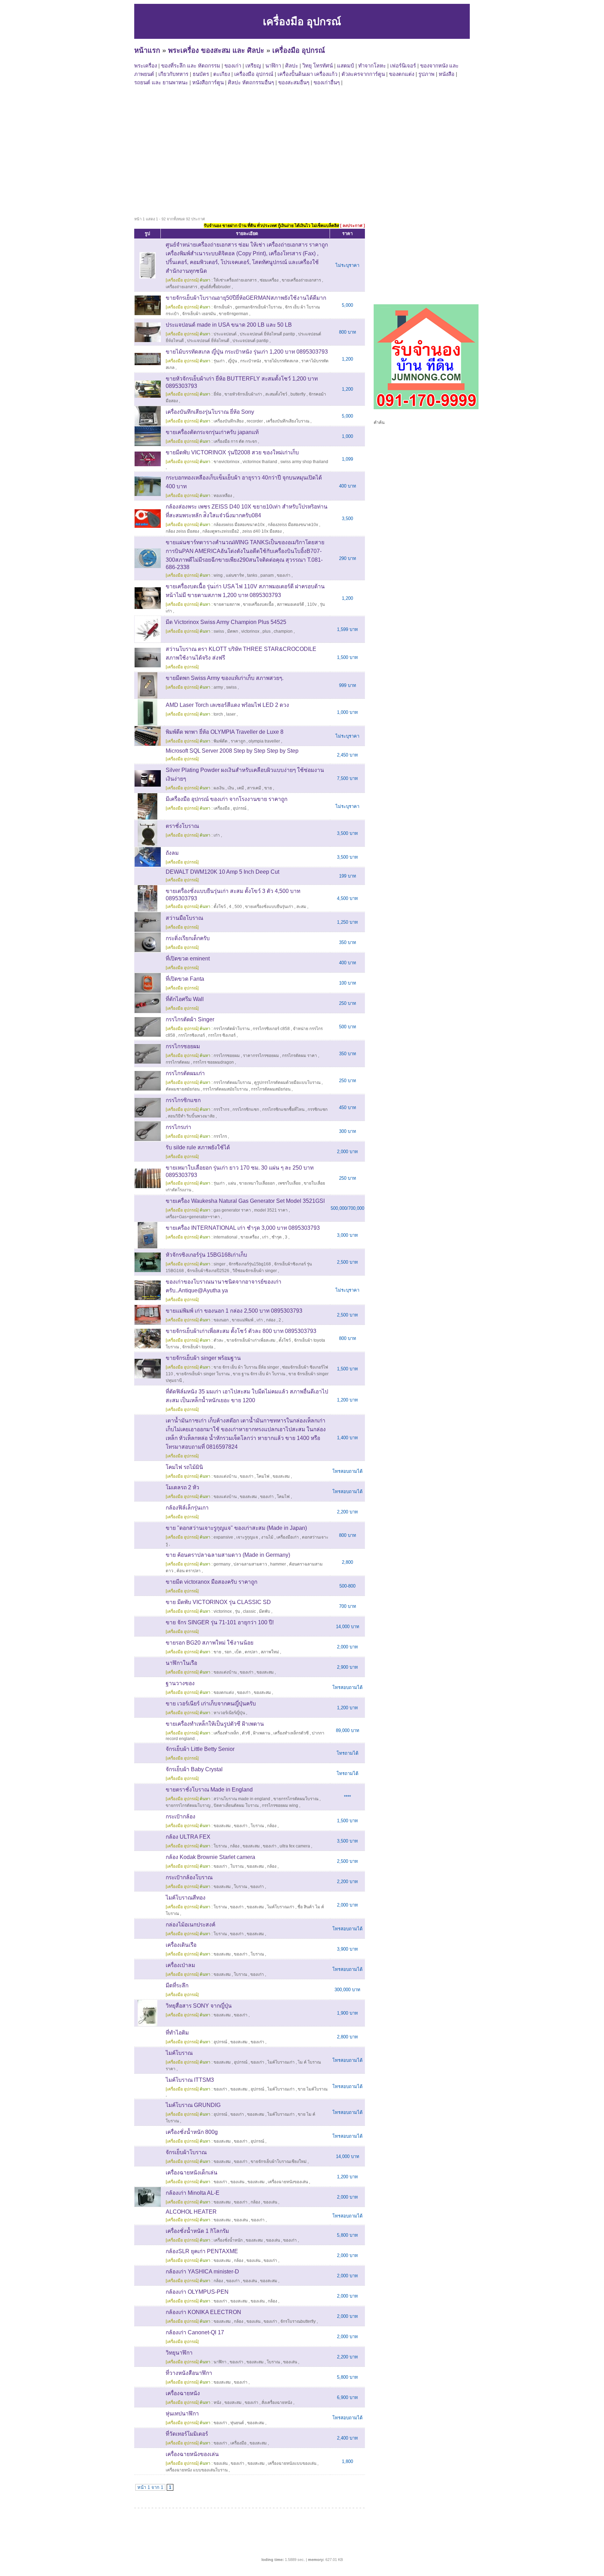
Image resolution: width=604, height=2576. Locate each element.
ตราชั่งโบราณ (182, 826)
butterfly (298, 394)
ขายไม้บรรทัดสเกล (281, 361)
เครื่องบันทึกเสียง (229, 421)
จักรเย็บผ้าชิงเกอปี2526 (208, 1271)
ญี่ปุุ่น (232, 361)
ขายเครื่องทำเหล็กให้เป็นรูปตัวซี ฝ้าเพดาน (215, 1724)
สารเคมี (254, 788)
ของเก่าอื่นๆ (327, 82)
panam (267, 575)
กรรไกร (220, 1136)
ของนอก (221, 1320)
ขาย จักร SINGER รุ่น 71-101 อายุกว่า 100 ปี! (220, 1622)
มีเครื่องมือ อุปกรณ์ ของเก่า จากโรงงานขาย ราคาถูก (226, 799)
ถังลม (172, 853)
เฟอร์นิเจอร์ (403, 66)
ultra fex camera (295, 1846)
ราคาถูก (238, 741)
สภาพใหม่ (270, 1652)
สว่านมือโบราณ (184, 918)
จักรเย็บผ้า (223, 307)
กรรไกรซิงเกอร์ (192, 1035)
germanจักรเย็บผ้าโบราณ (258, 307)
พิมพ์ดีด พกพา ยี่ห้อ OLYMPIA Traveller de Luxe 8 (225, 732)
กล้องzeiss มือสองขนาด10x (293, 525)
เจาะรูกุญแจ (247, 1537)
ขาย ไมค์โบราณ (313, 2089)
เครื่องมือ (222, 808)
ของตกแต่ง (402, 74)
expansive (223, 1537)
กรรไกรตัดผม (178, 1062)
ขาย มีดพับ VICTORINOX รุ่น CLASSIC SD (218, 1602)
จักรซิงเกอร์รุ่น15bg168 (250, 1264)
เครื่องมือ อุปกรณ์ (299, 50)
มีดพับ (265, 1611)
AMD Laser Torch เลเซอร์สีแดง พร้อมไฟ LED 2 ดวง (227, 705)
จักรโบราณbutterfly (298, 2321)
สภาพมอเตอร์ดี (290, 604)
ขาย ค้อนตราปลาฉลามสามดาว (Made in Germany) (228, 1555)
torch (218, 714)
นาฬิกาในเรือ (181, 1663)
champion (283, 631)
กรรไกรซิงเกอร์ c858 (271, 1029)
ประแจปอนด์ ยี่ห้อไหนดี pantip (267, 334)
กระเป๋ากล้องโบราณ (189, 1877)
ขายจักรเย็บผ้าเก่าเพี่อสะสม (251, 1340)
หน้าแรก (147, 50)
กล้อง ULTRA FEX (188, 1837)
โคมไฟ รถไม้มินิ (184, 1467)
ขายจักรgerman (233, 314)
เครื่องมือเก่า (288, 1537)
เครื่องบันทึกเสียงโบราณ (288, 421)
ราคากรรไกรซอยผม (261, 1056)
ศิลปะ (292, 66)
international (225, 1237)
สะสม (301, 907)
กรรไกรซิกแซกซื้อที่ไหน (283, 1109)
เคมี (240, 788)
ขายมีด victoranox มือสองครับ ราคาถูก (211, 1582)
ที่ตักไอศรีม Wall (185, 999)
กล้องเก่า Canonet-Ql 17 (195, 2332)
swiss (219, 631)
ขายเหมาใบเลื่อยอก (257, 1183)
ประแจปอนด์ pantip (250, 341)
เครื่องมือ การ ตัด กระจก (235, 441)
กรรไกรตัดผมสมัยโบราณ (225, 1089)
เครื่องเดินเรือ (181, 1945)
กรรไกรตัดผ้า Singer (190, 1019)
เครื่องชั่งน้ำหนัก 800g (192, 2132)
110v (312, 604)
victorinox (250, 631)
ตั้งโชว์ (285, 1340)
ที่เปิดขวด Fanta (185, 979)
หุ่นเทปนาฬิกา (182, 2414)
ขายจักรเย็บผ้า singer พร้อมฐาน (203, 1358)
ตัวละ (218, 1340)
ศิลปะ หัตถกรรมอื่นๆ (251, 82)
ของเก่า (233, 66)
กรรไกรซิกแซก (183, 1100)
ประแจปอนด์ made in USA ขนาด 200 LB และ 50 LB (229, 325)
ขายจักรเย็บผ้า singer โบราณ (203, 1374)
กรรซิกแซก (318, 1109)
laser (231, 714)
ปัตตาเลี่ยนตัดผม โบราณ (236, 1805)
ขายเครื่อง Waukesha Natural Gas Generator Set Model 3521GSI (245, 1201)
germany (222, 1564)
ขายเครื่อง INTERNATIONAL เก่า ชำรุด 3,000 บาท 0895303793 (243, 1228)
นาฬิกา (273, 66)
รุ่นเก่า (219, 361)
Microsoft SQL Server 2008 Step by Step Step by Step (232, 751)
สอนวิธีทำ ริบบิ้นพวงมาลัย (191, 1116)
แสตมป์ (346, 66)
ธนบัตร (201, 74)
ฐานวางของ (180, 1683)
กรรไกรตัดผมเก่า (185, 1073)
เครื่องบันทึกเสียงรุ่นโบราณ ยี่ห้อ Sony (210, 412)
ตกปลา (251, 1652)
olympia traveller (264, 741)
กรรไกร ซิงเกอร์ (222, 1035)
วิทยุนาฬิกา (179, 2353)
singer (220, 1264)
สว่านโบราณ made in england (242, 1799)
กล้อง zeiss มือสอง (182, 531)
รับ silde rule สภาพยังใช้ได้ (198, 1147)
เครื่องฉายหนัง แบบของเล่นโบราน (197, 2470)
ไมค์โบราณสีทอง (186, 1898)
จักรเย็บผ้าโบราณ (186, 2152)
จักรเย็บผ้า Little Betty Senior (200, 1749)
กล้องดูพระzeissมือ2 (221, 531)
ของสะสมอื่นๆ (294, 82)
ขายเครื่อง (250, 1237)
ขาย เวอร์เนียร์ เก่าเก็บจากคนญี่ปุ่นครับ (211, 1704)
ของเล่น (237, 2182)
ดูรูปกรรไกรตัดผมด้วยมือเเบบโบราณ (287, 1083)
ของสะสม (281, 1476)
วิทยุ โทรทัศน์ (318, 66)
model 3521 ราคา (271, 1210)
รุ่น (237, 1611)
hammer (278, 1564)
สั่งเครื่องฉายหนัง (277, 2403)
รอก (228, 1652)
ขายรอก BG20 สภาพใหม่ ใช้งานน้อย (210, 1643)
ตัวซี (246, 1733)
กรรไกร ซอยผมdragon (213, 1062)
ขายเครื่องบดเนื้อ (258, 604)
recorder (255, 421)
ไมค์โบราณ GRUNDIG (193, 2105)
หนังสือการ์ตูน (208, 82)
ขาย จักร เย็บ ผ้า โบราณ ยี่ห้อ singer (246, 1367)
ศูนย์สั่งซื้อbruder (215, 287)
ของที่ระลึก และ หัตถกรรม (191, 66)
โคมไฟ (263, 1476)
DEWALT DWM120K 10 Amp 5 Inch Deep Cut (222, 872)
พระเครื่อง (146, 66)
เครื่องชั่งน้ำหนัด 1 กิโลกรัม (197, 2231)
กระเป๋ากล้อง (181, 1816)
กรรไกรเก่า (178, 1127)
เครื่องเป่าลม (180, 1965)
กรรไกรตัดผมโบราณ (232, 1083)
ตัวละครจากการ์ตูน (363, 74)
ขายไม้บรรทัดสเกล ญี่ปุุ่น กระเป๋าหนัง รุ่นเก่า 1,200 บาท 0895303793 (247, 352)
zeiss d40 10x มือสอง (262, 531)
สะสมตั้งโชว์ (276, 394)
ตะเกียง (222, 74)
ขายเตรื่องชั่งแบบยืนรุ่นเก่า (269, 907)
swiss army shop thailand (304, 462)
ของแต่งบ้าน (225, 1476)
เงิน (231, 788)
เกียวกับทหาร (173, 74)
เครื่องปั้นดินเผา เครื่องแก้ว (307, 74)
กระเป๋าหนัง (251, 361)
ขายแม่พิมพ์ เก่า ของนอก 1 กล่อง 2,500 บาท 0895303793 (234, 1311)
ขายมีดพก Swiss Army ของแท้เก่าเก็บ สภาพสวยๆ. (225, 678)
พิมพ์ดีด (221, 741)
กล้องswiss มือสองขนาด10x (239, 525)
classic (249, 1611)
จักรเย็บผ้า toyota (198, 1347)
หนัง (217, 2403)
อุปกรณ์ (240, 808)
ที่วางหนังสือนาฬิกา (189, 2373)
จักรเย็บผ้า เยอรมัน (199, 314)
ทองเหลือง (223, 496)
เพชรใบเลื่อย (289, 1183)
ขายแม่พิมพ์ (243, 1320)
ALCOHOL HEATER (191, 2212)
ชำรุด (277, 1237)
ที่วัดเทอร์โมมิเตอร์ (187, 2434)
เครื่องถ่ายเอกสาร (181, 287)
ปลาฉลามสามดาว (250, 1564)
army (218, 687)
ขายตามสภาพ (227, 604)
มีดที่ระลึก (177, 1985)
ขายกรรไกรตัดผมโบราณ (296, 1799)
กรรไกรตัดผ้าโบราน (232, 1029)
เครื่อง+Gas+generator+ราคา (193, 1217)
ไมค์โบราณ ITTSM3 (190, 2080)
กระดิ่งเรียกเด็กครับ (188, 938)
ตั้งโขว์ (220, 907)
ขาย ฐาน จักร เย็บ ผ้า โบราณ (259, 1374)
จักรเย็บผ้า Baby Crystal (194, 1769)
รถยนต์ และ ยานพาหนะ (161, 82)
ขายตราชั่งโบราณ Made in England (209, 1790)
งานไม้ (267, 1537)
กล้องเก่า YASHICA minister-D (202, 2272)
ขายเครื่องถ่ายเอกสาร (301, 280)
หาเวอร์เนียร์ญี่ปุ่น (229, 1713)
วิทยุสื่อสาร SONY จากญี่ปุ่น (199, 2006)
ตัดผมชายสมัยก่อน (183, 1089)
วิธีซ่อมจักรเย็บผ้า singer (255, 1271)
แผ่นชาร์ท (235, 575)
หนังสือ (447, 74)
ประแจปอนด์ (225, 334)
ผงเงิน (219, 788)
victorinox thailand (260, 462)
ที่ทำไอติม (177, 2033)
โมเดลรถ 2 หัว (182, 1487)
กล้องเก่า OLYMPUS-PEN (197, 2292)
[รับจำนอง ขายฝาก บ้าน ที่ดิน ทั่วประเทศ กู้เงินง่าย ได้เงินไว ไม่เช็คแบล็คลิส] (426, 408)
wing (218, 575)
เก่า (217, 835)
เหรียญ (253, 66)
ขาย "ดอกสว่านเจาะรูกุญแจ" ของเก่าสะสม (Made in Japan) (236, 1528)
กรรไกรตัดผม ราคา (300, 1056)
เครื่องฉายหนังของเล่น (288, 2182)
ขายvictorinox (226, 462)
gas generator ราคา (232, 1210)
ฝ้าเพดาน (262, 1733)
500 (238, 907)
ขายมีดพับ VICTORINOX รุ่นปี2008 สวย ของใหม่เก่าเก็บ (232, 452)
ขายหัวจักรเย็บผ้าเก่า (243, 394)
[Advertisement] (344, 139)
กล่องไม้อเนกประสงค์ (190, 1925)
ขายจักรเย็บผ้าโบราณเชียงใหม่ (279, 2162)
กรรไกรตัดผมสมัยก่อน (271, 1089)
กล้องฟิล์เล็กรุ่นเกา (187, 1508)
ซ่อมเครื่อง (269, 280)
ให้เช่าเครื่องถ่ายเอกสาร (235, 280)
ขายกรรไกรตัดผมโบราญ (188, 1805)
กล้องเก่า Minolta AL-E (193, 2193)
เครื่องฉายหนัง (183, 2393)
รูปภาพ (426, 74)
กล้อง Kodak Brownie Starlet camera (210, 1857)
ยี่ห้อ (217, 394)
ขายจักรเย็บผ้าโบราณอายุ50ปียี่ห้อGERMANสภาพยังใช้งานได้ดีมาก (246, 298)
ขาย (268, 788)
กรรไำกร (221, 1109)
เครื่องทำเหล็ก (226, 1733)
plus (267, 631)
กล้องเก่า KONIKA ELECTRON (203, 2312)
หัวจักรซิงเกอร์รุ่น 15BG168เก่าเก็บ (206, 1255)
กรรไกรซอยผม (183, 1046)
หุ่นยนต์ (237, 2423)
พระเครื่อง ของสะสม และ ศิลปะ (216, 50)
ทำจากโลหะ (372, 66)
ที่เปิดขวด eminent (188, 959)
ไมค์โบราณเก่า (281, 1907)
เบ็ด (238, 1652)
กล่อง (271, 1320)
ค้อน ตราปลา (189, 1571)
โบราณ (257, 1826)
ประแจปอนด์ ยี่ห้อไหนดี (208, 341)
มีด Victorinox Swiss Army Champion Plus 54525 (226, 622)
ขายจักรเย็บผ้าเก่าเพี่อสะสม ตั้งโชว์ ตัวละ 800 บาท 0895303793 (241, 1331)
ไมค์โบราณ (179, 2053)
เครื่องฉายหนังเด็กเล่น (192, 2173)
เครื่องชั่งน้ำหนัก (228, 2240)
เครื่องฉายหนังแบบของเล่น (292, 2463)
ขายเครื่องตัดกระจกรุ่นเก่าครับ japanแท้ (212, 432)
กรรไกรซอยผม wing (280, 1805)
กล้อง (272, 1826)
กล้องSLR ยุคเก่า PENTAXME (202, 2251)
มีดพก (233, 631)
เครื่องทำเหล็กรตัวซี (291, 1733)
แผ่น (232, 1183)
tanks (252, 575)
